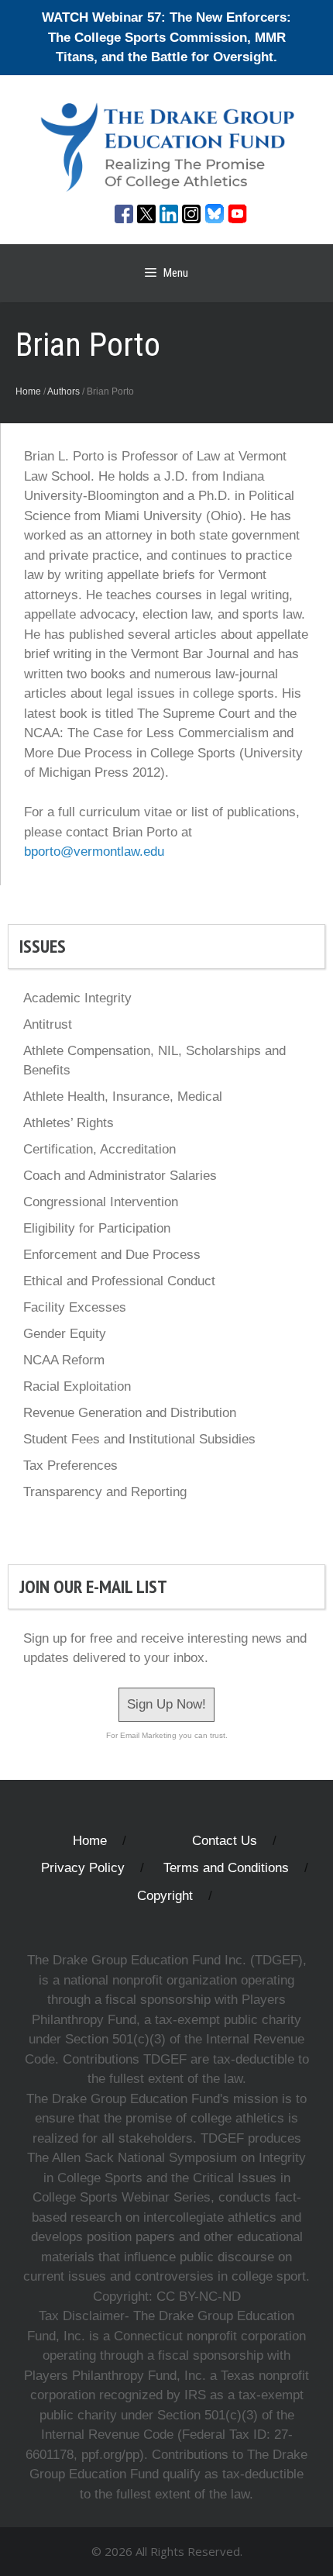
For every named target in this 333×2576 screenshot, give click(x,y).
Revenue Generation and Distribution (130, 1413)
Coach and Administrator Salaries (120, 1176)
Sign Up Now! (166, 1704)
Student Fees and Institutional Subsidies (139, 1439)
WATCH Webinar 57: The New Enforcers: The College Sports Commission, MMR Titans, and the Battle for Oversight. (166, 37)
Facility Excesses (75, 1307)
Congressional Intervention (101, 1202)
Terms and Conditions (226, 1868)
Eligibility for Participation (97, 1228)
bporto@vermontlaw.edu (94, 852)
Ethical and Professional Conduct (119, 1281)
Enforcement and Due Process (112, 1255)
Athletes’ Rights (69, 1123)
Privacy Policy (83, 1868)
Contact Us (225, 1841)
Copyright (165, 1896)
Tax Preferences (70, 1466)
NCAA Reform (64, 1360)
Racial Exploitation (77, 1386)
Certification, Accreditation (100, 1149)
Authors (64, 391)
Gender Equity (65, 1334)
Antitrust (48, 1024)
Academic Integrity (77, 998)
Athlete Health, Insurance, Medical (123, 1097)
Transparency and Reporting (105, 1492)
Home (28, 391)
